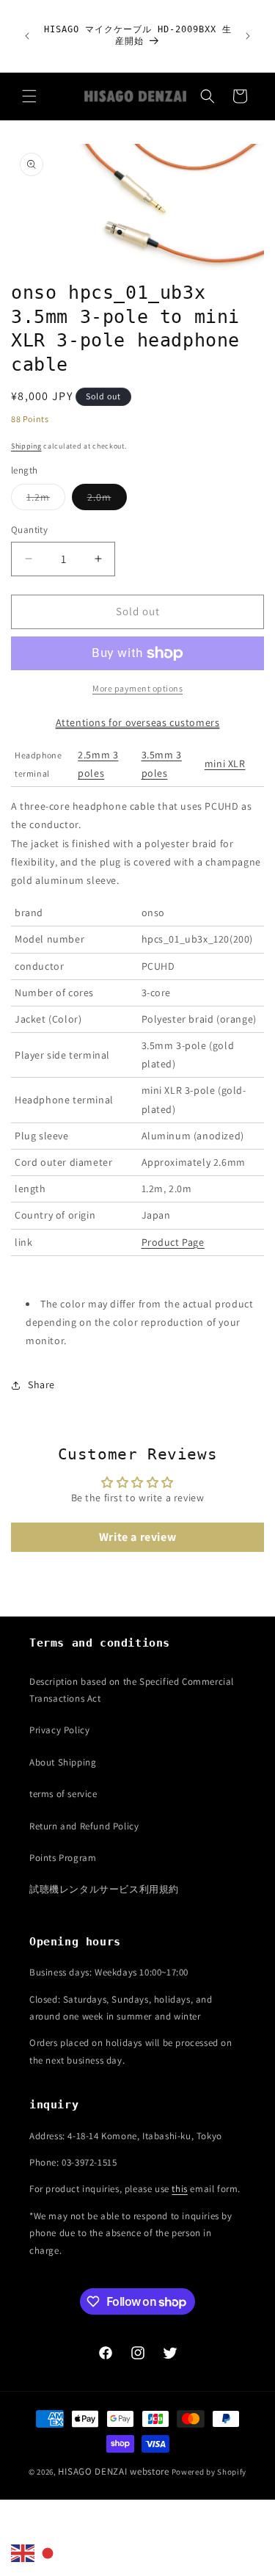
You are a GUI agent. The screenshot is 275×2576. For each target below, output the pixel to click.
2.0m (107, 500)
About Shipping (63, 1762)
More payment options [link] (137, 688)
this (179, 2189)
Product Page (173, 1242)
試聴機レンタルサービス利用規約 (104, 1889)
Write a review (137, 1537)
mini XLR (225, 763)
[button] (29, 96)
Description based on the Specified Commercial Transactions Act (132, 1690)
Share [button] (41, 1385)
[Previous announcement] (27, 36)
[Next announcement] (248, 36)
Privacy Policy (59, 1730)
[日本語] (48, 2553)
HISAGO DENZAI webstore (113, 2471)
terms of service (63, 1794)
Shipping (26, 446)
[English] (23, 2553)
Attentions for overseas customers (138, 722)
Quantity (29, 530)
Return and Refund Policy (84, 1826)
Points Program (63, 1858)
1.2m (46, 500)
